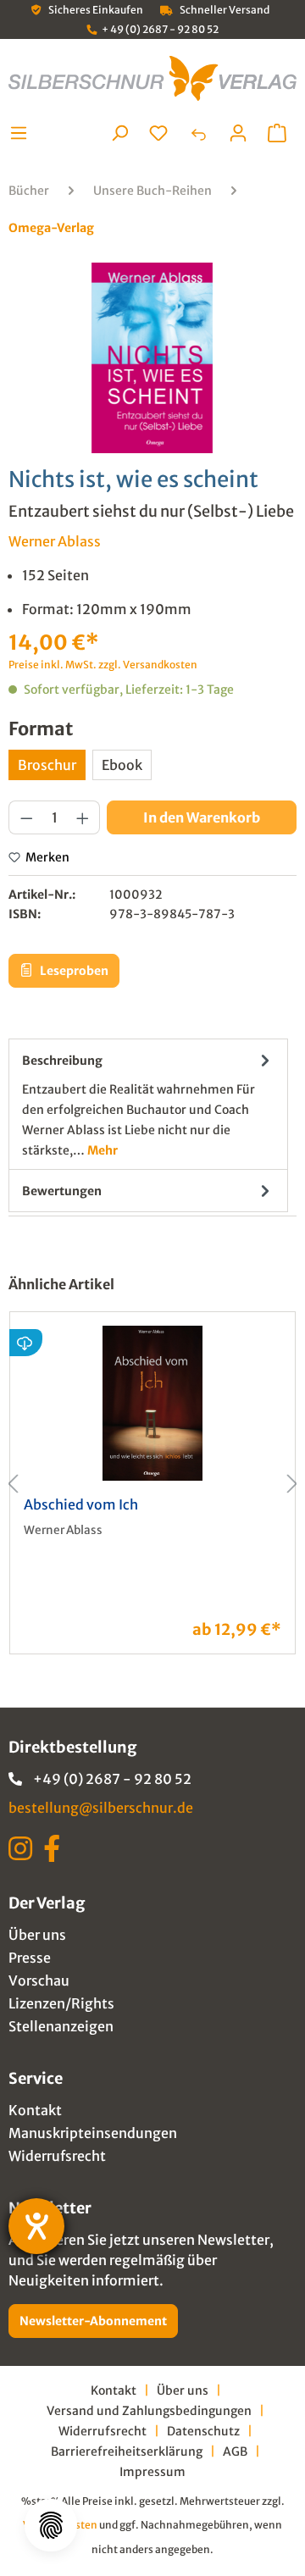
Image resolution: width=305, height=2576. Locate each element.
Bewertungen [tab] (62, 1191)
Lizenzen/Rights (61, 2003)
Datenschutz (203, 2431)
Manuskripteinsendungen (93, 2133)
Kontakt (35, 2110)
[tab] (148, 1104)
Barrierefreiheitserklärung (127, 2451)
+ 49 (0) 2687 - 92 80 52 (160, 29)
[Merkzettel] (158, 133)
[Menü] (23, 133)
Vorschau (39, 1980)
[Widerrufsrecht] (198, 133)
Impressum (152, 2472)
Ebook (122, 765)
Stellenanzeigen (61, 2026)
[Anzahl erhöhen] (83, 817)
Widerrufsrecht (57, 2156)
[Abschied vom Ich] (152, 1403)
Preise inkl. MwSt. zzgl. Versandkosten (103, 665)
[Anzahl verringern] (26, 817)
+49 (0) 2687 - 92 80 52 (112, 1779)
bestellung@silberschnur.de (101, 1808)
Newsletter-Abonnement (93, 2321)
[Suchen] (119, 133)
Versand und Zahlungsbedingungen (149, 2411)
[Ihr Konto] (238, 133)
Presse (30, 1958)
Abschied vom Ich (81, 1504)
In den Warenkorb (202, 817)
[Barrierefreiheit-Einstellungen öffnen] (36, 2226)
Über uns (37, 1935)
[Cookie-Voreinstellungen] (51, 2525)
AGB (235, 2451)
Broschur (47, 765)
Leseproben (73, 971)
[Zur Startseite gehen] (152, 78)
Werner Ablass (55, 541)
